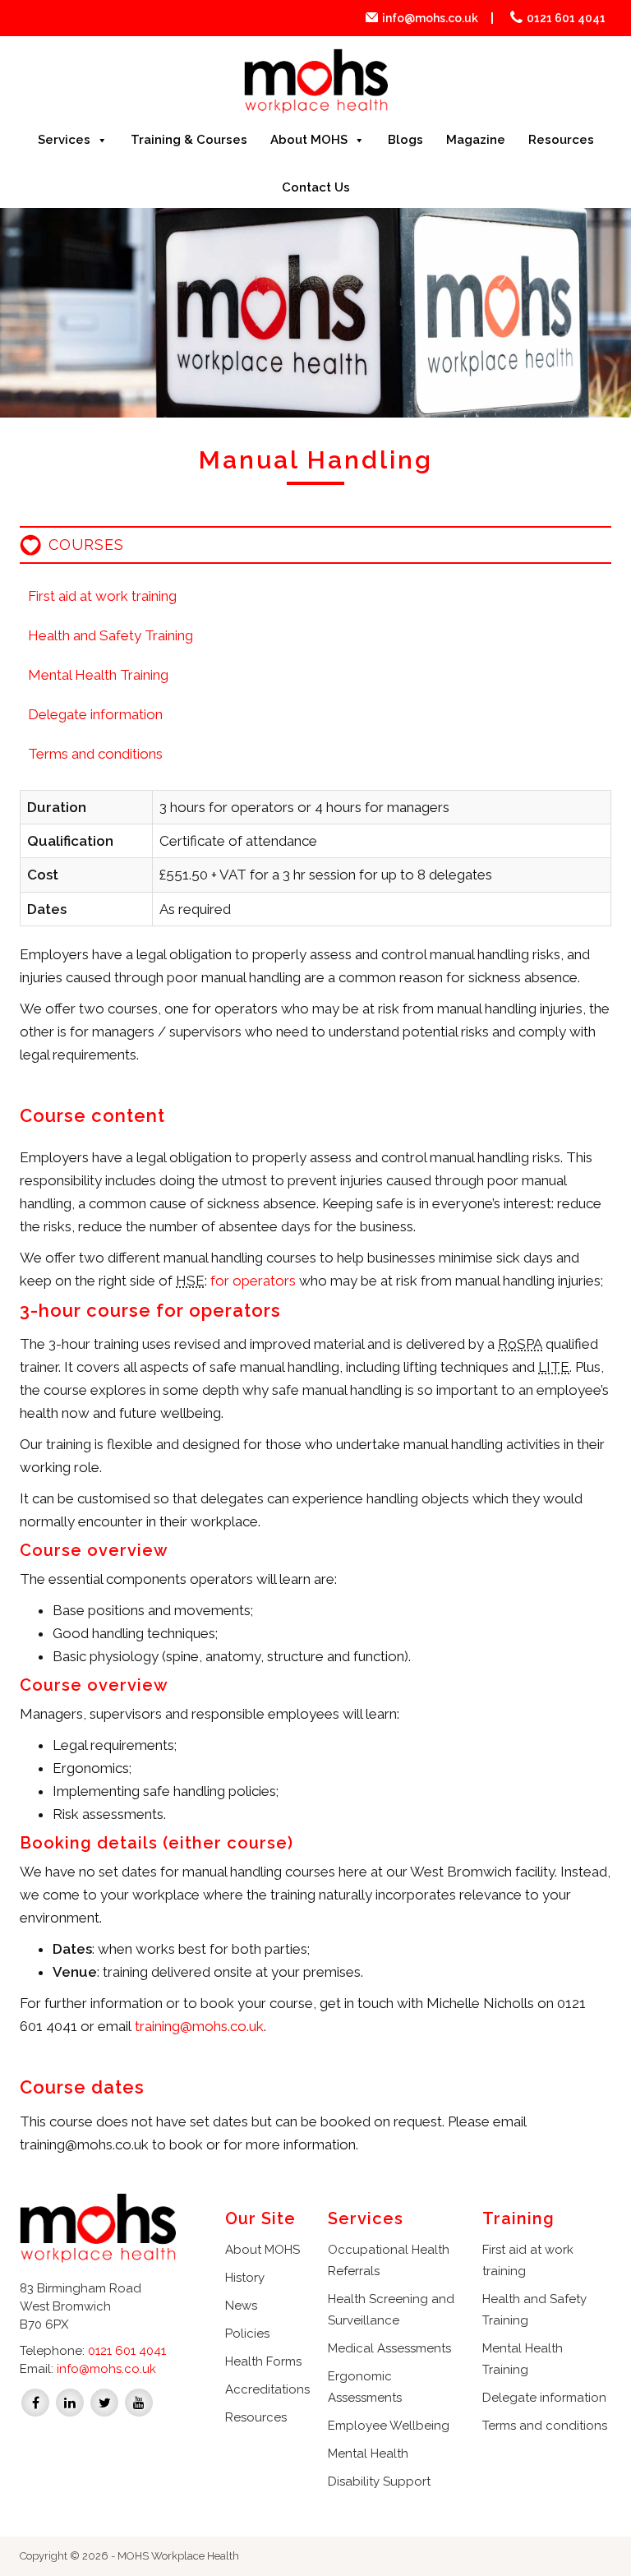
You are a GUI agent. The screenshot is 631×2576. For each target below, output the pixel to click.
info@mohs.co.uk (430, 18)
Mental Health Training (98, 675)
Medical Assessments (389, 2348)
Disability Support (379, 2481)
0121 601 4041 (566, 18)
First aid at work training (102, 596)
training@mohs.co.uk (199, 2026)
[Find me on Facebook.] (35, 2402)
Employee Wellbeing (389, 2426)
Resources (561, 140)
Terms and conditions (95, 754)
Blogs (405, 140)
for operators (253, 1281)
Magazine (476, 140)
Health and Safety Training (111, 635)
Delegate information (95, 714)
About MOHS (309, 140)
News (241, 2306)
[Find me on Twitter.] (104, 2402)
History (245, 2278)
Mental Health (368, 2454)
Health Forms (263, 2361)
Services (64, 140)
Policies (247, 2334)
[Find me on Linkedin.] (70, 2402)
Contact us (316, 187)
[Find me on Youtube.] (139, 2402)
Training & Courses (189, 140)
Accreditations (267, 2389)
